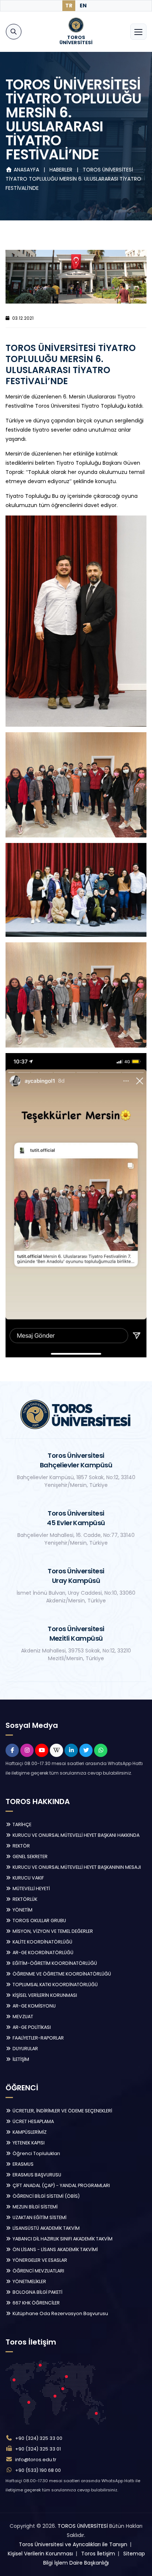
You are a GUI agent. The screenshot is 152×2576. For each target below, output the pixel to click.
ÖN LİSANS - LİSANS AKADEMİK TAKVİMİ (55, 2249)
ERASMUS (23, 2164)
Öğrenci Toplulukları (36, 2153)
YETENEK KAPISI (28, 2143)
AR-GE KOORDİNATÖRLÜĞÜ (42, 1953)
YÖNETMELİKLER (29, 2281)
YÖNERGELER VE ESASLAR (39, 2260)
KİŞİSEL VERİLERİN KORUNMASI (44, 1995)
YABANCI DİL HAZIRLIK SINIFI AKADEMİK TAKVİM (62, 2239)
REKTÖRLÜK (24, 1899)
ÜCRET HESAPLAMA (33, 2121)
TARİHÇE (21, 1824)
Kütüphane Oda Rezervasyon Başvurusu (60, 2313)
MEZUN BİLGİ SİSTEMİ (34, 2207)
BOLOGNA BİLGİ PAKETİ (37, 2292)
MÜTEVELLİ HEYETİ (31, 1888)
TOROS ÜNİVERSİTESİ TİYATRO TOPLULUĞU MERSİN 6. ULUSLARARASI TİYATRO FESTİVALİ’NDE (73, 179)
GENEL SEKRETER (30, 1856)
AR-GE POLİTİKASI (31, 2027)
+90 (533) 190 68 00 (38, 2470)
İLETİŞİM (20, 2059)
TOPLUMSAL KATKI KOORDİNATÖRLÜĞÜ (55, 1985)
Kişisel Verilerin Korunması (40, 2554)
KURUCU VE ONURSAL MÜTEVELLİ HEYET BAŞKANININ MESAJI (76, 1867)
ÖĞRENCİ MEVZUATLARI (38, 2271)
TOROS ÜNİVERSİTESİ (83, 2526)
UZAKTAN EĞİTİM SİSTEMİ (39, 2217)
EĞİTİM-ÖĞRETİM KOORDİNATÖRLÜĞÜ (54, 1963)
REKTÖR (21, 1846)
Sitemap (134, 2554)
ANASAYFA (26, 170)
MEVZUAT (22, 2017)
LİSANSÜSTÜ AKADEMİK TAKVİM (46, 2228)
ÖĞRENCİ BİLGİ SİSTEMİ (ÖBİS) (46, 2196)
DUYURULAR (25, 2049)
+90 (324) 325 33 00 (39, 2438)
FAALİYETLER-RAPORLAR (38, 2038)
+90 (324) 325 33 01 (38, 2449)
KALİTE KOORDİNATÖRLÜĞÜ (42, 1942)
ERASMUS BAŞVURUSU (36, 2175)
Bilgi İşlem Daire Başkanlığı (76, 2563)
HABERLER (62, 170)
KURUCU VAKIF (28, 1878)
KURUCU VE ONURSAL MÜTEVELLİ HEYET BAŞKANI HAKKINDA (75, 1835)
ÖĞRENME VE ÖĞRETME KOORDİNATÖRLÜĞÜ (61, 1974)
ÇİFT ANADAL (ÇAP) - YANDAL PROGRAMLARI (61, 2185)
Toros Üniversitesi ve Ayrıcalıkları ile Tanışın (73, 2544)
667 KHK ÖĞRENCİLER (36, 2303)
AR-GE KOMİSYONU (34, 2006)
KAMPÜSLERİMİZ (29, 2132)
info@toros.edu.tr (36, 2460)
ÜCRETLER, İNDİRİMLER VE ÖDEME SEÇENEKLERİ (62, 2111)
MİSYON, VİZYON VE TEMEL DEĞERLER (52, 1931)
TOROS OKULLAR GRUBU (39, 1921)
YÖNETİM (22, 1910)
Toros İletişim (98, 2554)
